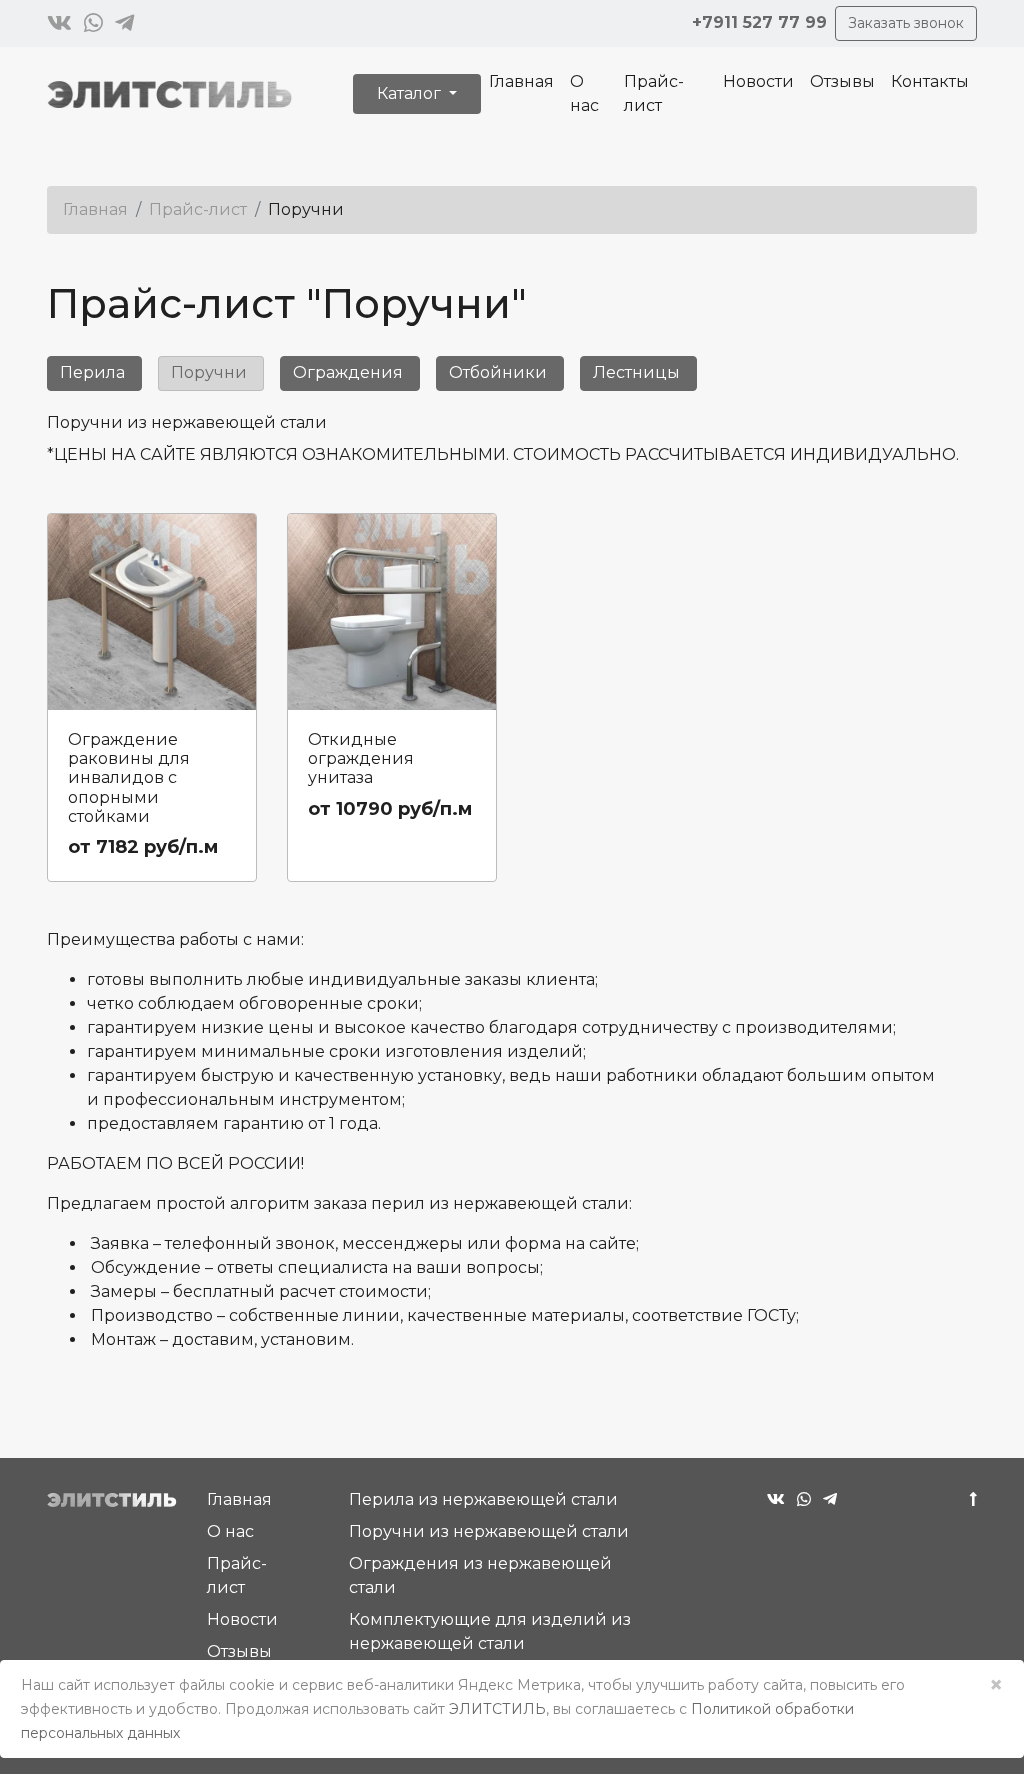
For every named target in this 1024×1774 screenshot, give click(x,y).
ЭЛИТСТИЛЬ (497, 1709)
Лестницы (636, 372)
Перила (92, 372)
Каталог (411, 93)
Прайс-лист (654, 93)
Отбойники (498, 372)
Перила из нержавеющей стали (483, 1499)
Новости (758, 81)
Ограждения (348, 372)
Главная (521, 81)
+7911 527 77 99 (759, 22)
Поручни (209, 372)
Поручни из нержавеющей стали (489, 1531)
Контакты (930, 81)
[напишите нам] (59, 23)
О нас (584, 93)
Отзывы (842, 81)
